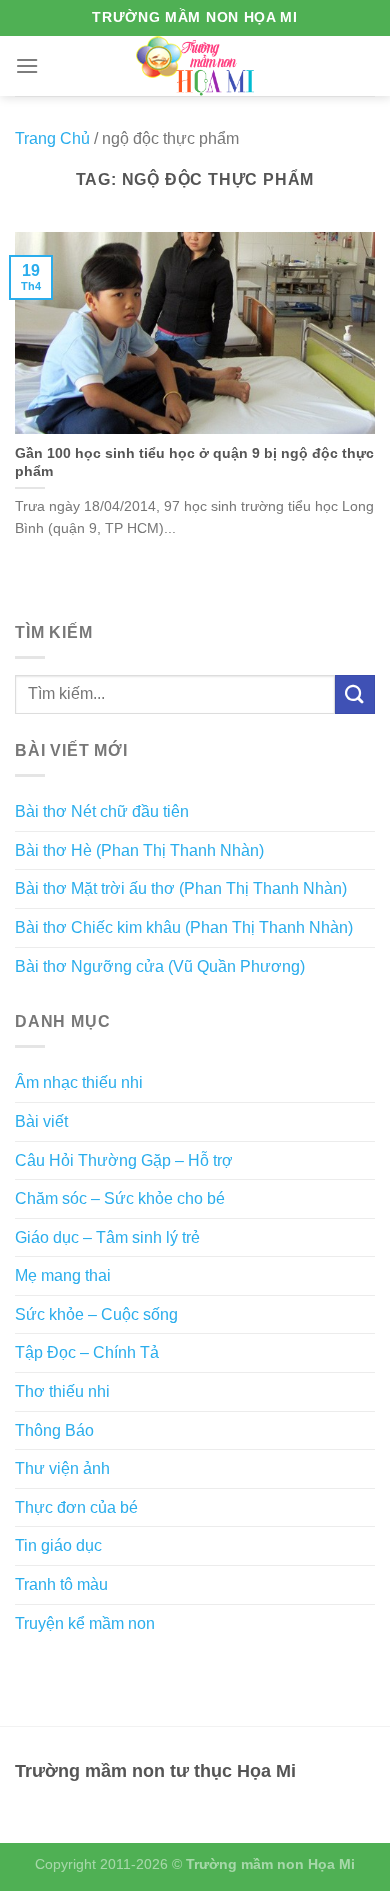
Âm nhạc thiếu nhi (79, 1082)
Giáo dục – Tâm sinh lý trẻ (107, 1237)
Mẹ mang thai (63, 1275)
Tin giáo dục (58, 1545)
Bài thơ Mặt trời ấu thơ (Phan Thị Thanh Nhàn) (181, 888)
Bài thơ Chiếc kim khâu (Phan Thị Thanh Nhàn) (184, 927)
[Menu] (27, 65)
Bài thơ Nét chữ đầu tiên (102, 811)
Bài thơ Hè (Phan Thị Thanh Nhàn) (139, 850)
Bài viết (41, 1121)
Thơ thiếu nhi (62, 1391)
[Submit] (355, 694)
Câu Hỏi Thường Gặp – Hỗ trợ (124, 1160)
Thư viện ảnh (62, 1468)
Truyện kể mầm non (85, 1623)
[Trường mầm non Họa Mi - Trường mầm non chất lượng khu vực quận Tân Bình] (195, 66)
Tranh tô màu (61, 1584)
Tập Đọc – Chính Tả (87, 1352)
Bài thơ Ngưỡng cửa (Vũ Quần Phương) (160, 966)
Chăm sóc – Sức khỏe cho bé (120, 1198)
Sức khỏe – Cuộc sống (96, 1314)
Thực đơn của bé (76, 1507)
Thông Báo (54, 1430)
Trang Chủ (52, 138)
